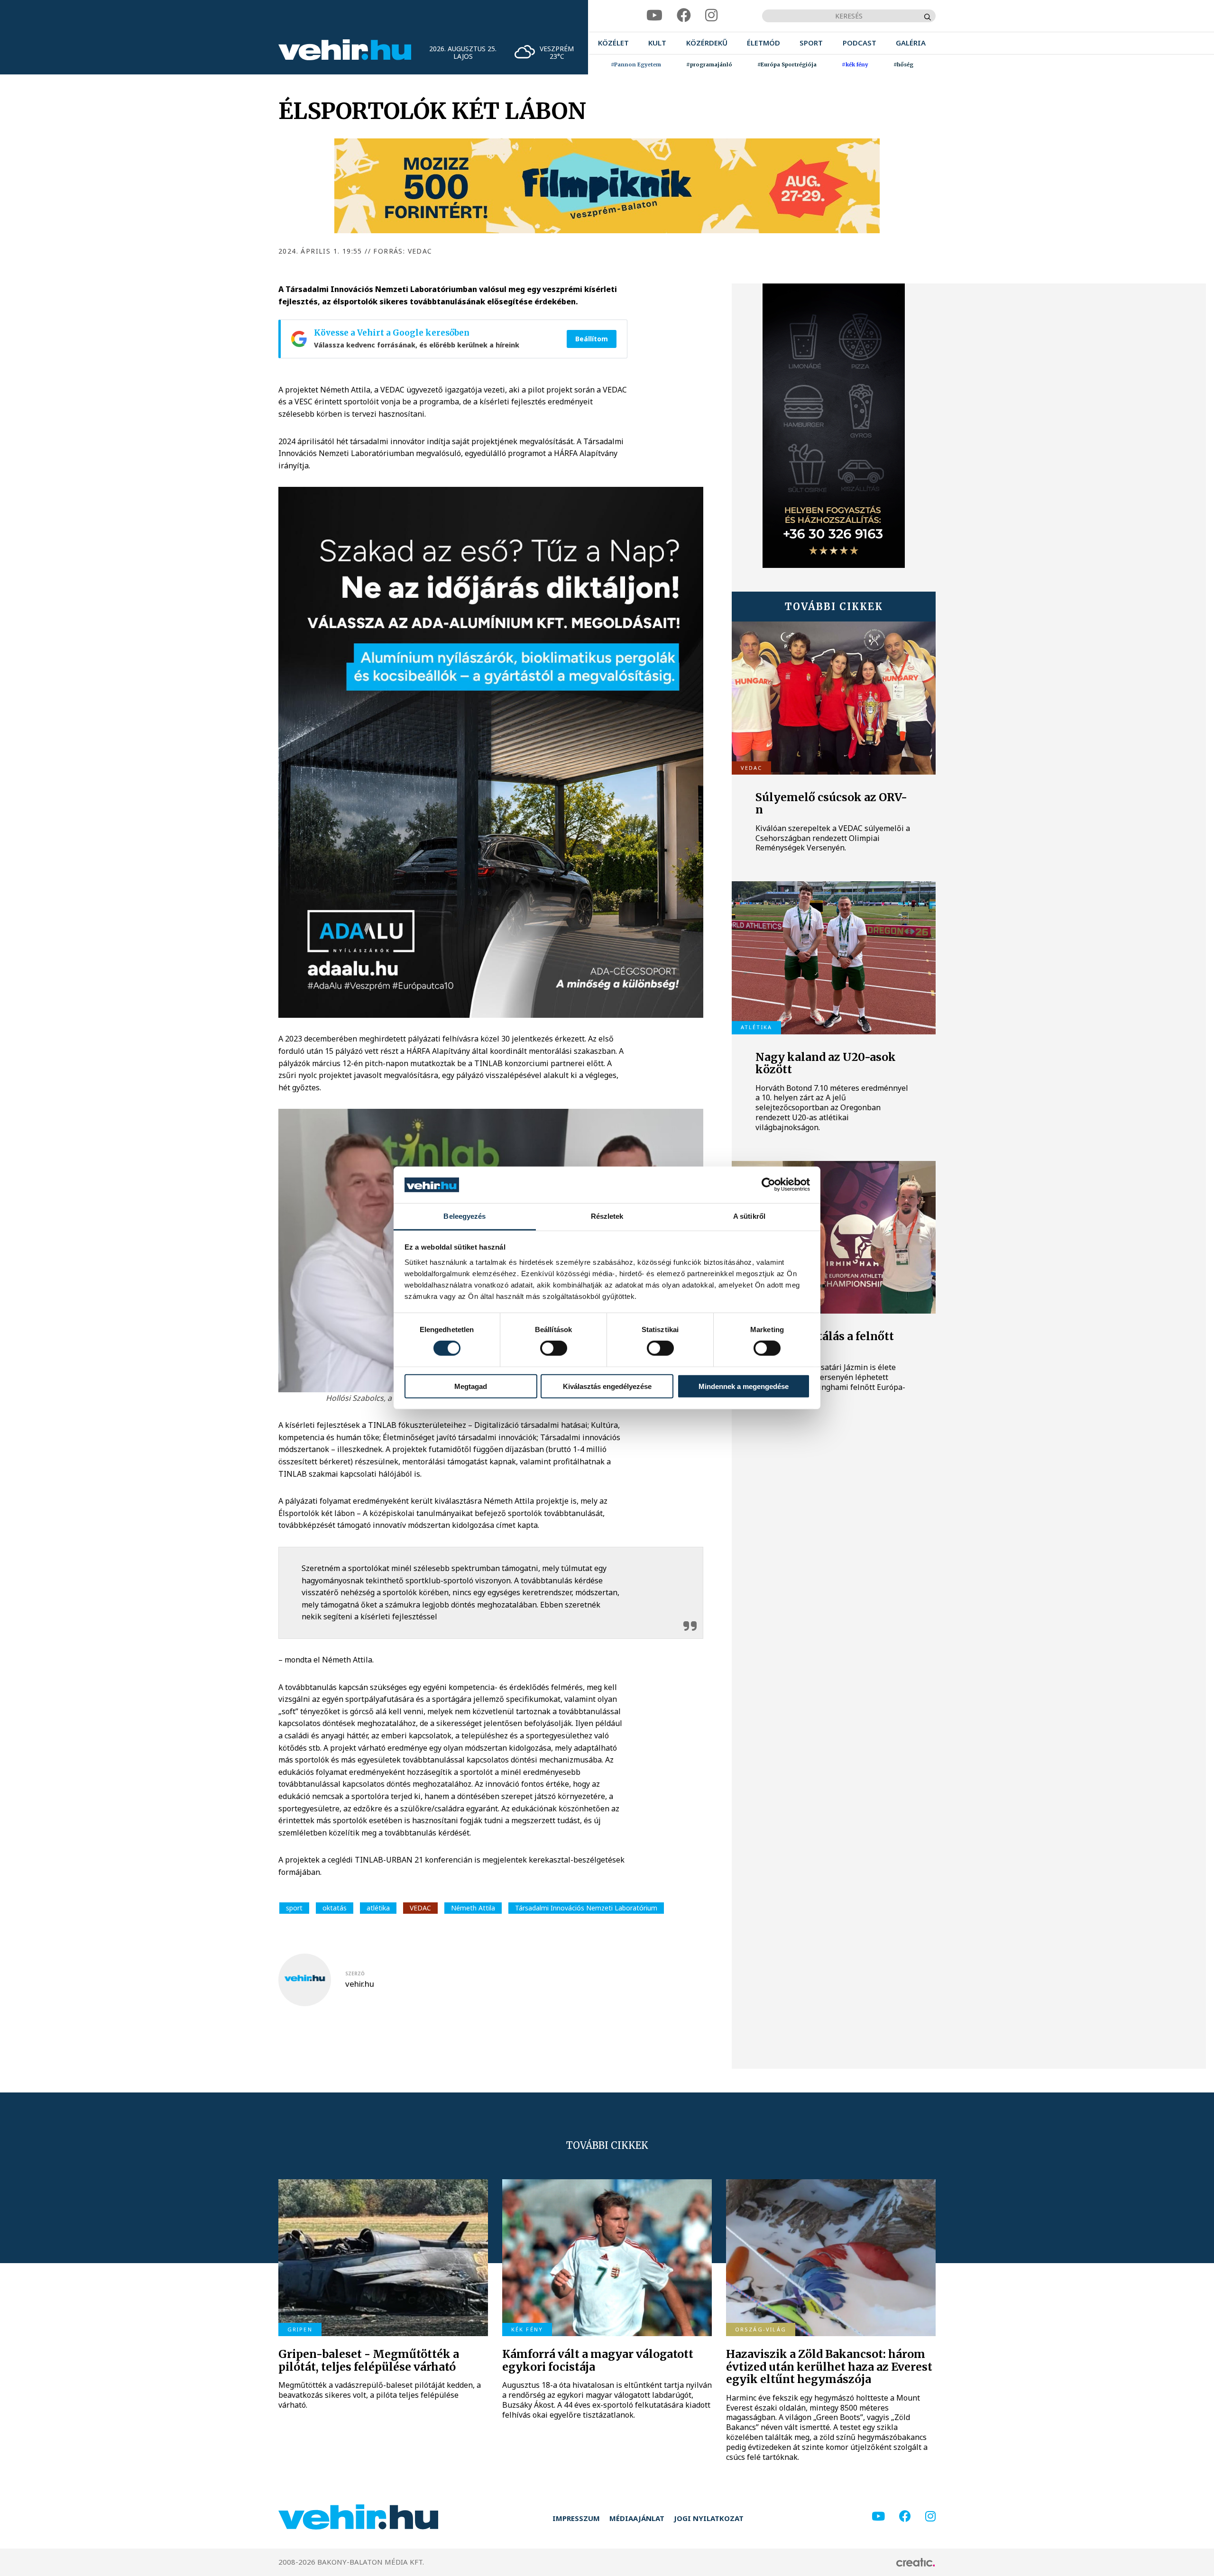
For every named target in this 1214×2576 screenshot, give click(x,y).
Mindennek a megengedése (744, 1386)
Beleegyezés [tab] (464, 1216)
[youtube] (654, 15)
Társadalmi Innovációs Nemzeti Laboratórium (586, 1908)
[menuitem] (613, 43)
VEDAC (420, 1908)
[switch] (554, 1348)
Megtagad (471, 1386)
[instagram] (711, 15)
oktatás (335, 1908)
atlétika (378, 1908)
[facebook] (684, 15)
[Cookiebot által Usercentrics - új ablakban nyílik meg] (768, 1185)
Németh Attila (473, 1908)
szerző (355, 1973)
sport (294, 1908)
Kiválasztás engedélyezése (607, 1386)
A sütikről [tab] (749, 1216)
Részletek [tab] (607, 1216)
